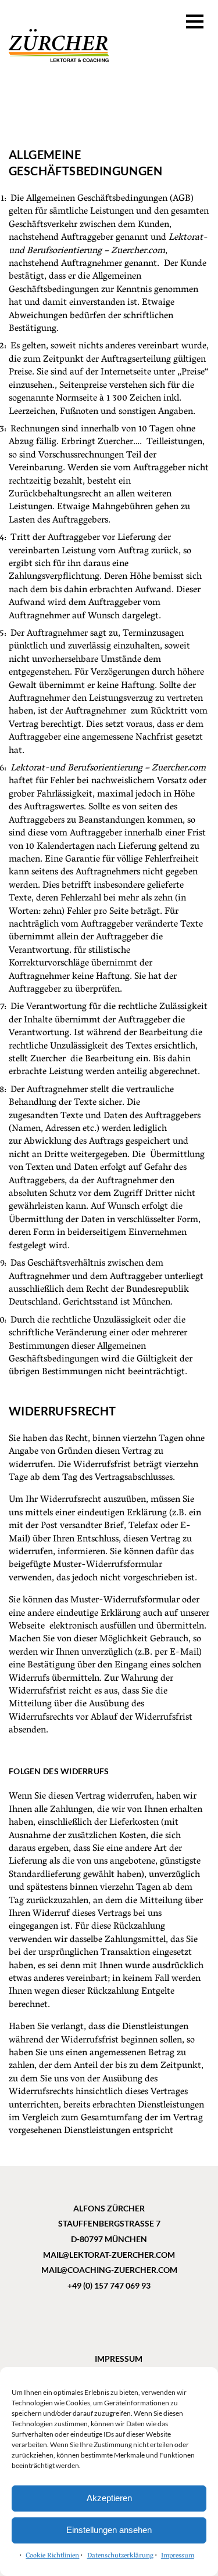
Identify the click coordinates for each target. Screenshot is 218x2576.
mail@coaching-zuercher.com (109, 2270)
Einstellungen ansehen (109, 2530)
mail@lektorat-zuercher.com (109, 2255)
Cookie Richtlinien (52, 2556)
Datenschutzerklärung (120, 2556)
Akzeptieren (109, 2498)
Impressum (178, 2556)
